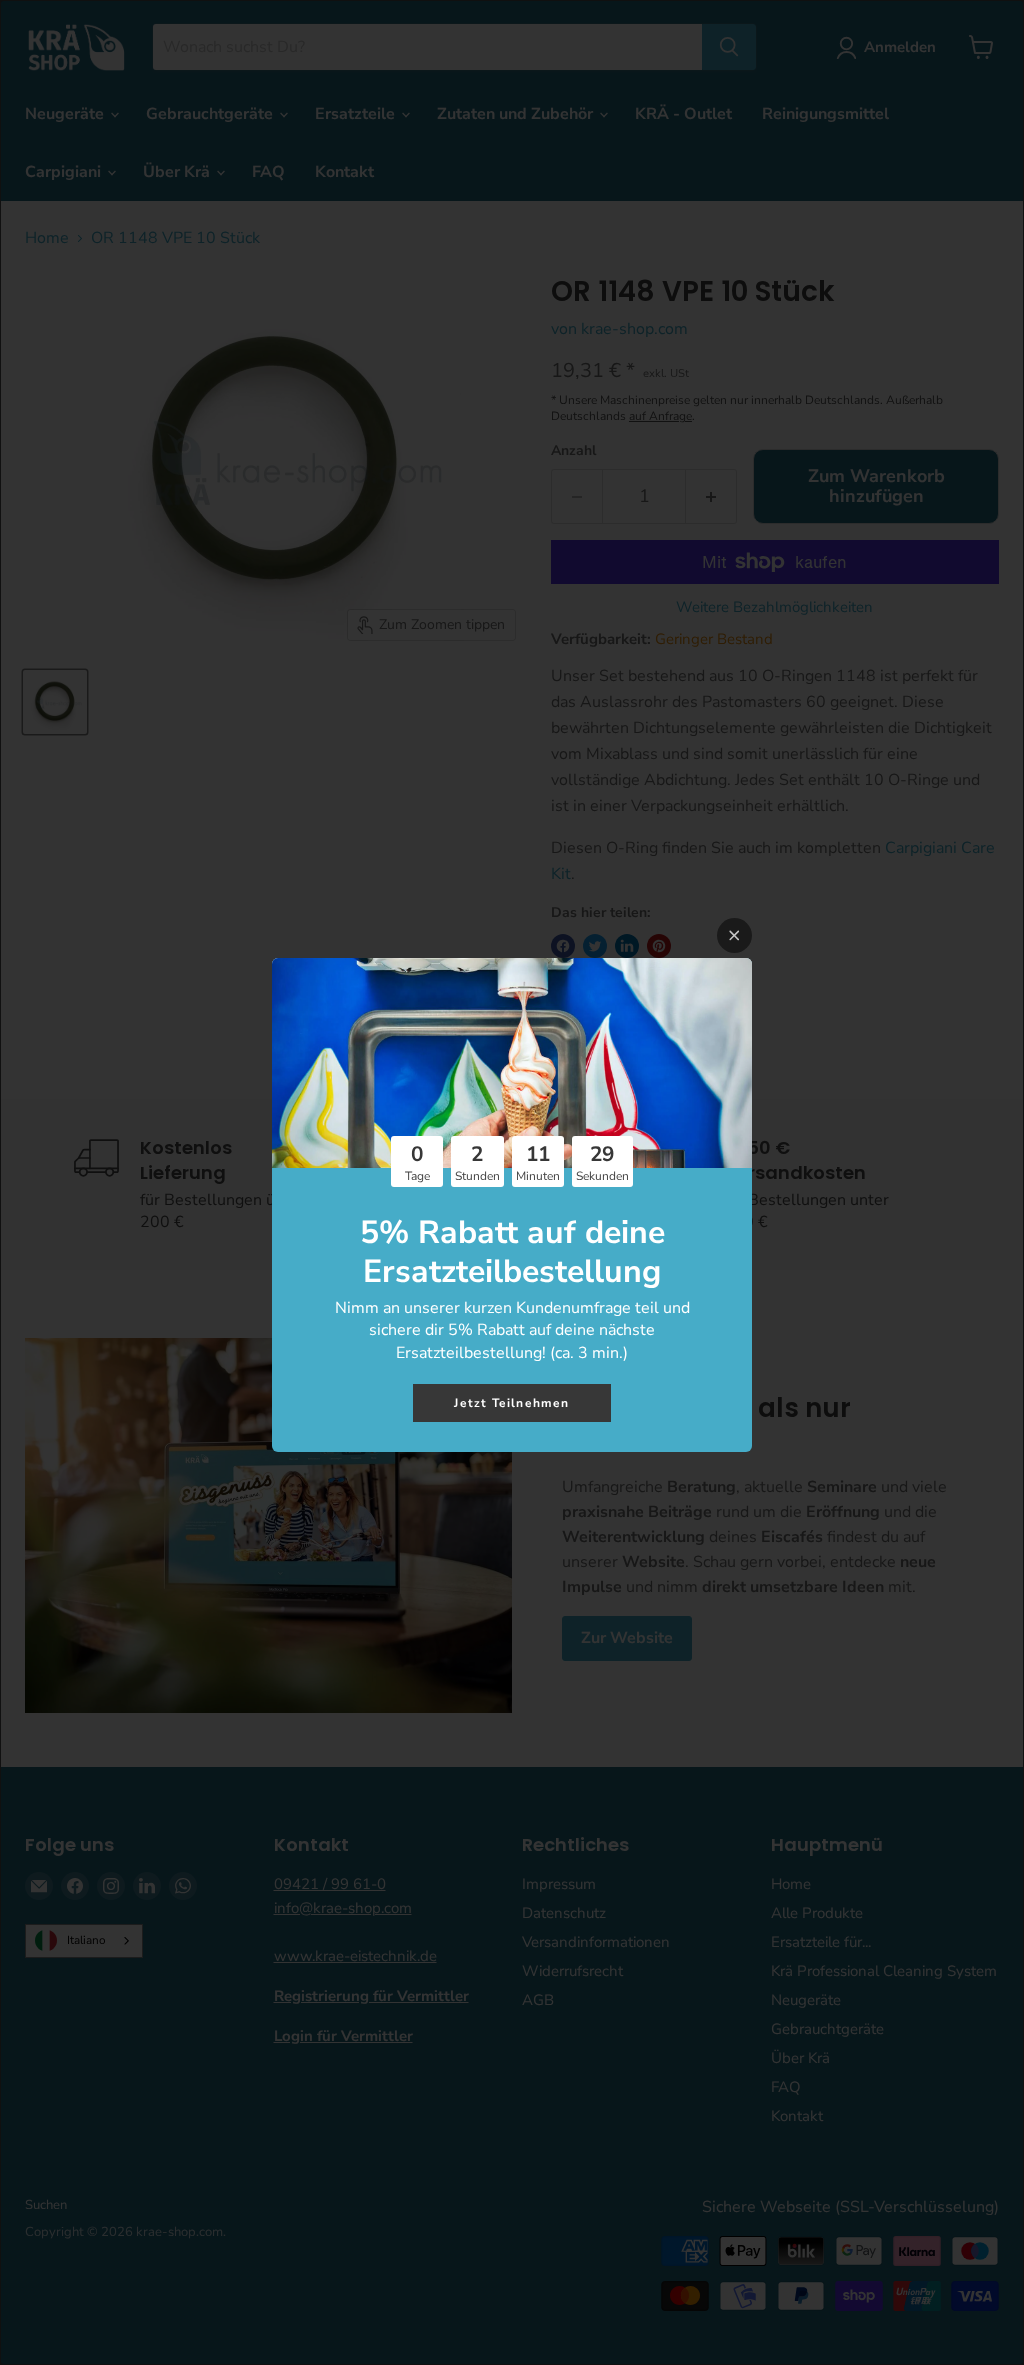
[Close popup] (734, 935)
